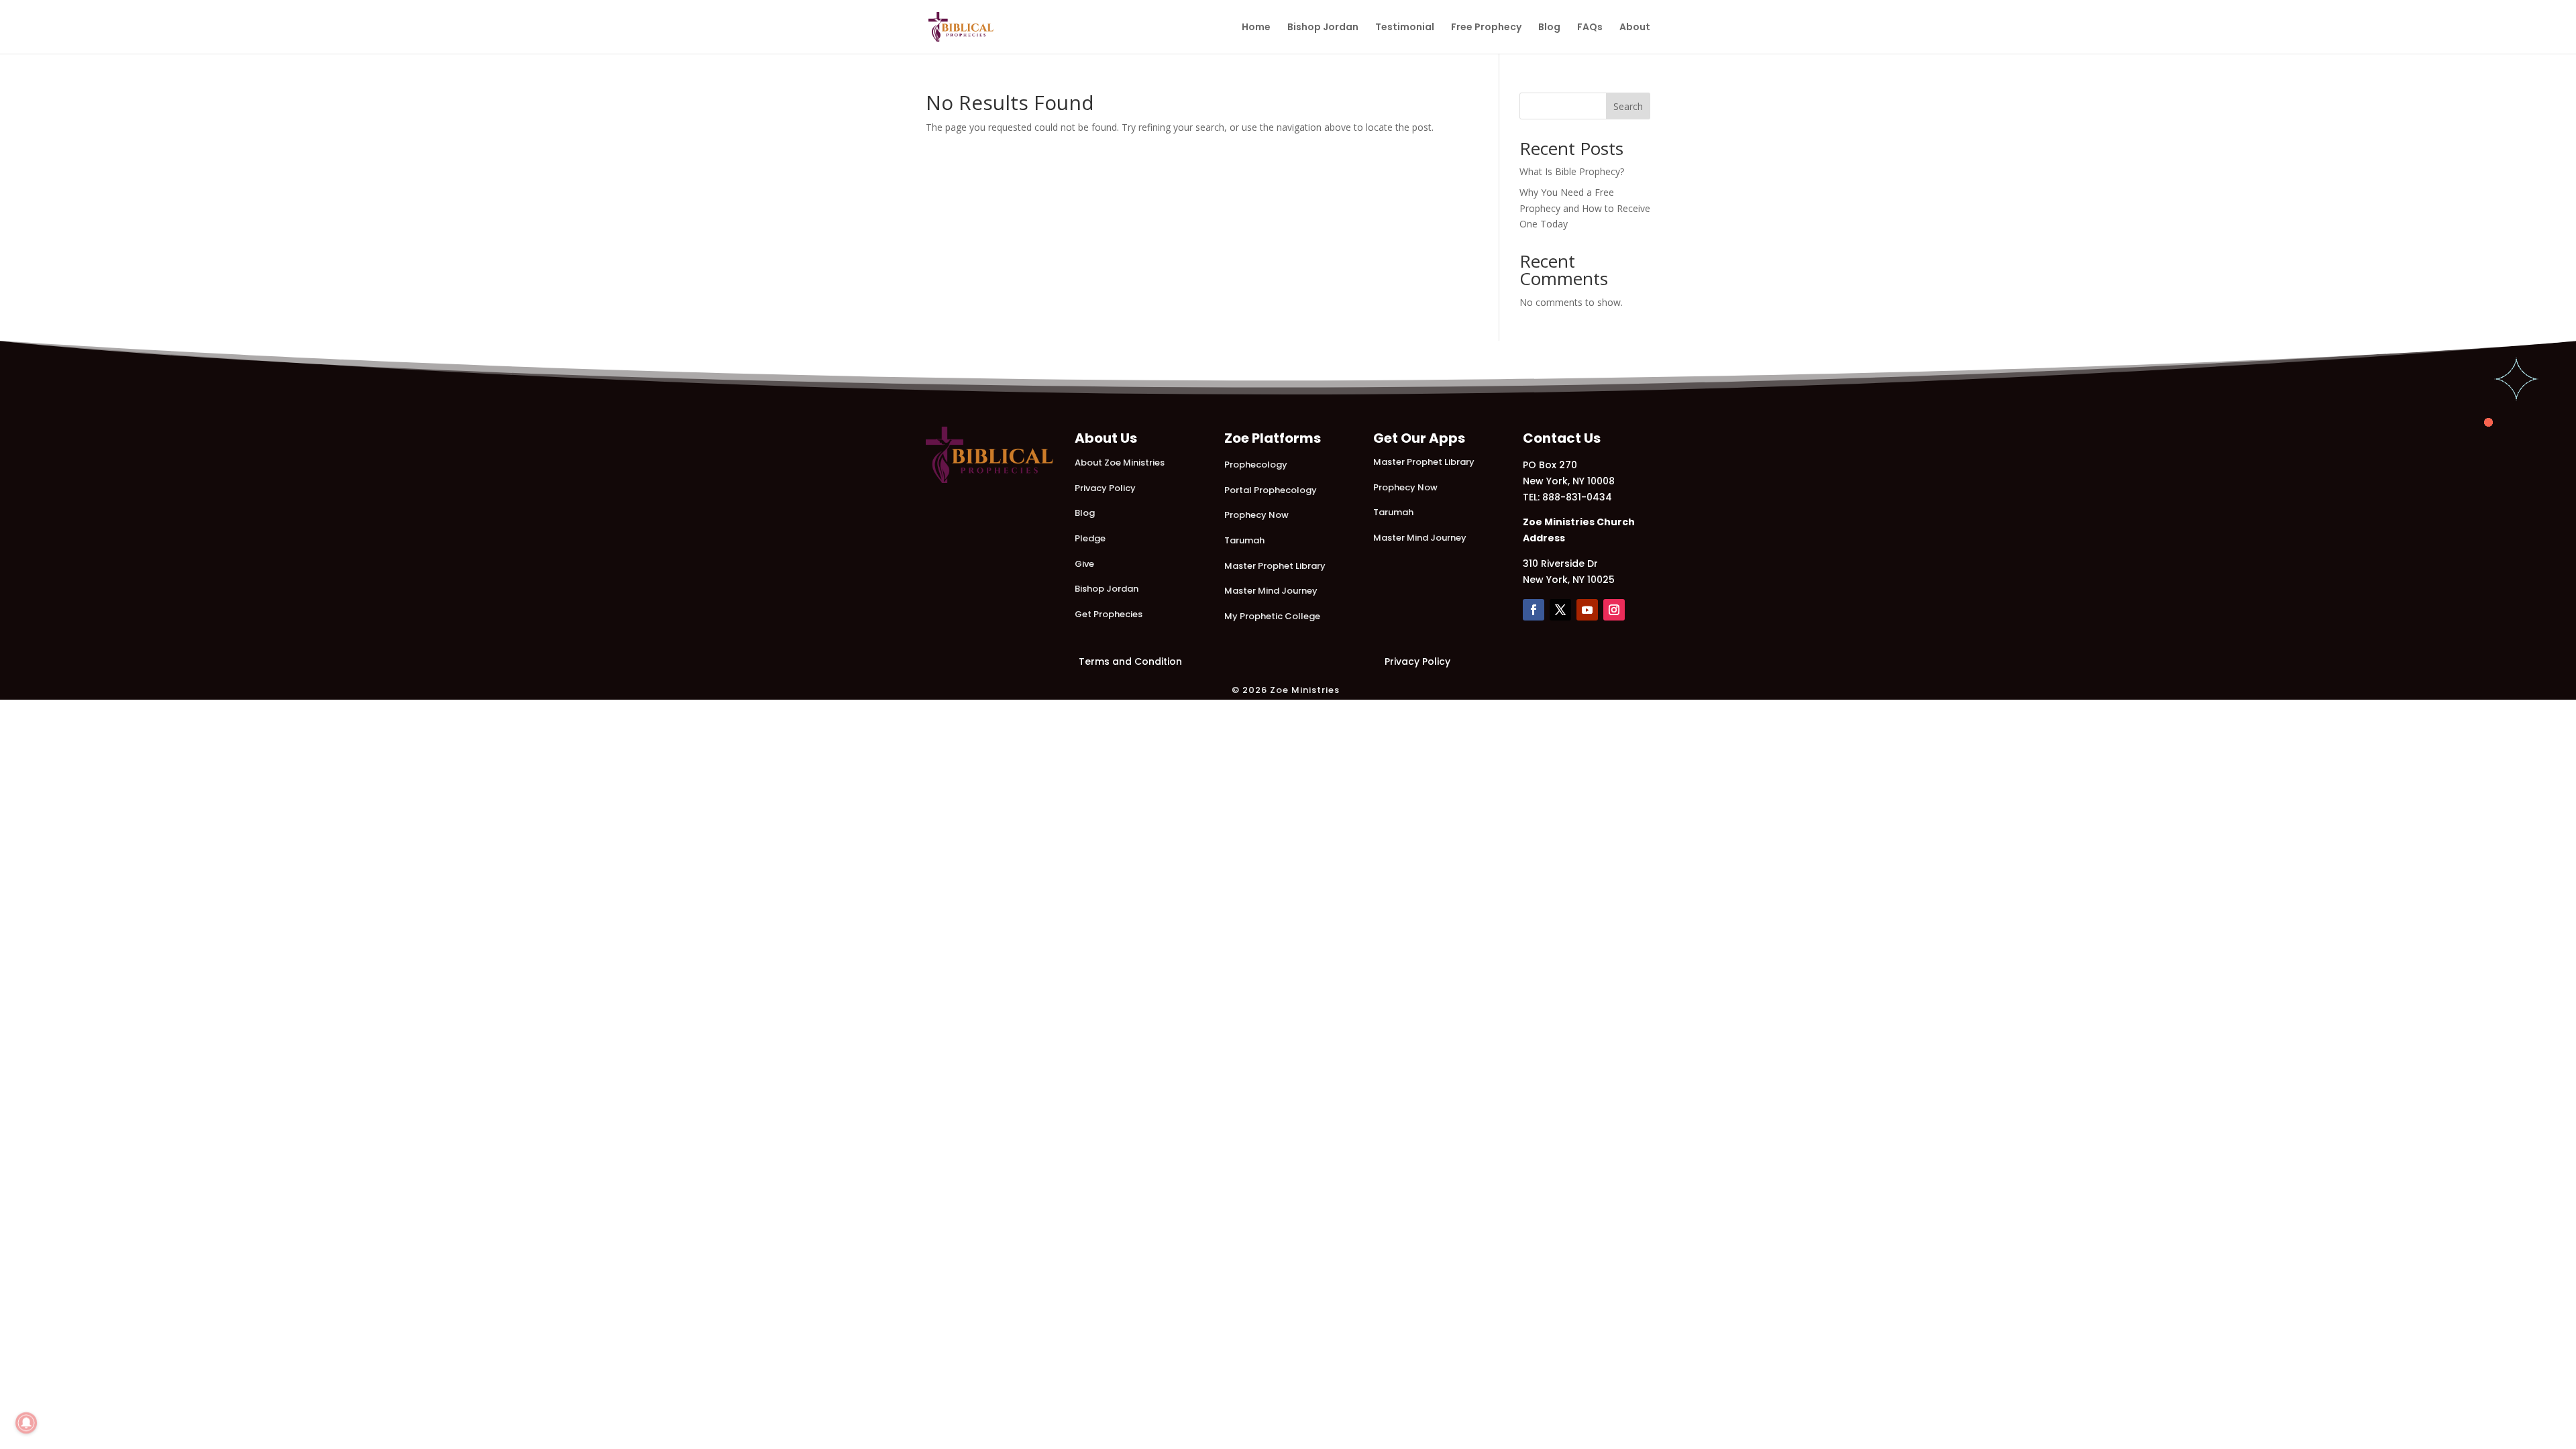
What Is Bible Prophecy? (1572, 171)
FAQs (1590, 28)
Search (1628, 106)
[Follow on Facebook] (1534, 610)
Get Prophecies (1109, 614)
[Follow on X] (1560, 610)
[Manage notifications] (26, 1423)
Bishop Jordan (1323, 28)
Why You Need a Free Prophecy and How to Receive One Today (1585, 208)
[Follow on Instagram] (1614, 610)
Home (1256, 28)
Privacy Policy (1105, 488)
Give (1084, 564)
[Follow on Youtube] (1587, 610)
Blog (1549, 28)
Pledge (1090, 538)
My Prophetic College (1272, 616)
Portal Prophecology (1271, 490)
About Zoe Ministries (1120, 463)
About (1635, 28)
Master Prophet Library (1275, 566)
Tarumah (1244, 540)
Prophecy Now (1256, 515)
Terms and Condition (1130, 661)
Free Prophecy (1486, 28)
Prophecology (1256, 465)
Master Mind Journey (1271, 591)
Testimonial (1405, 28)
